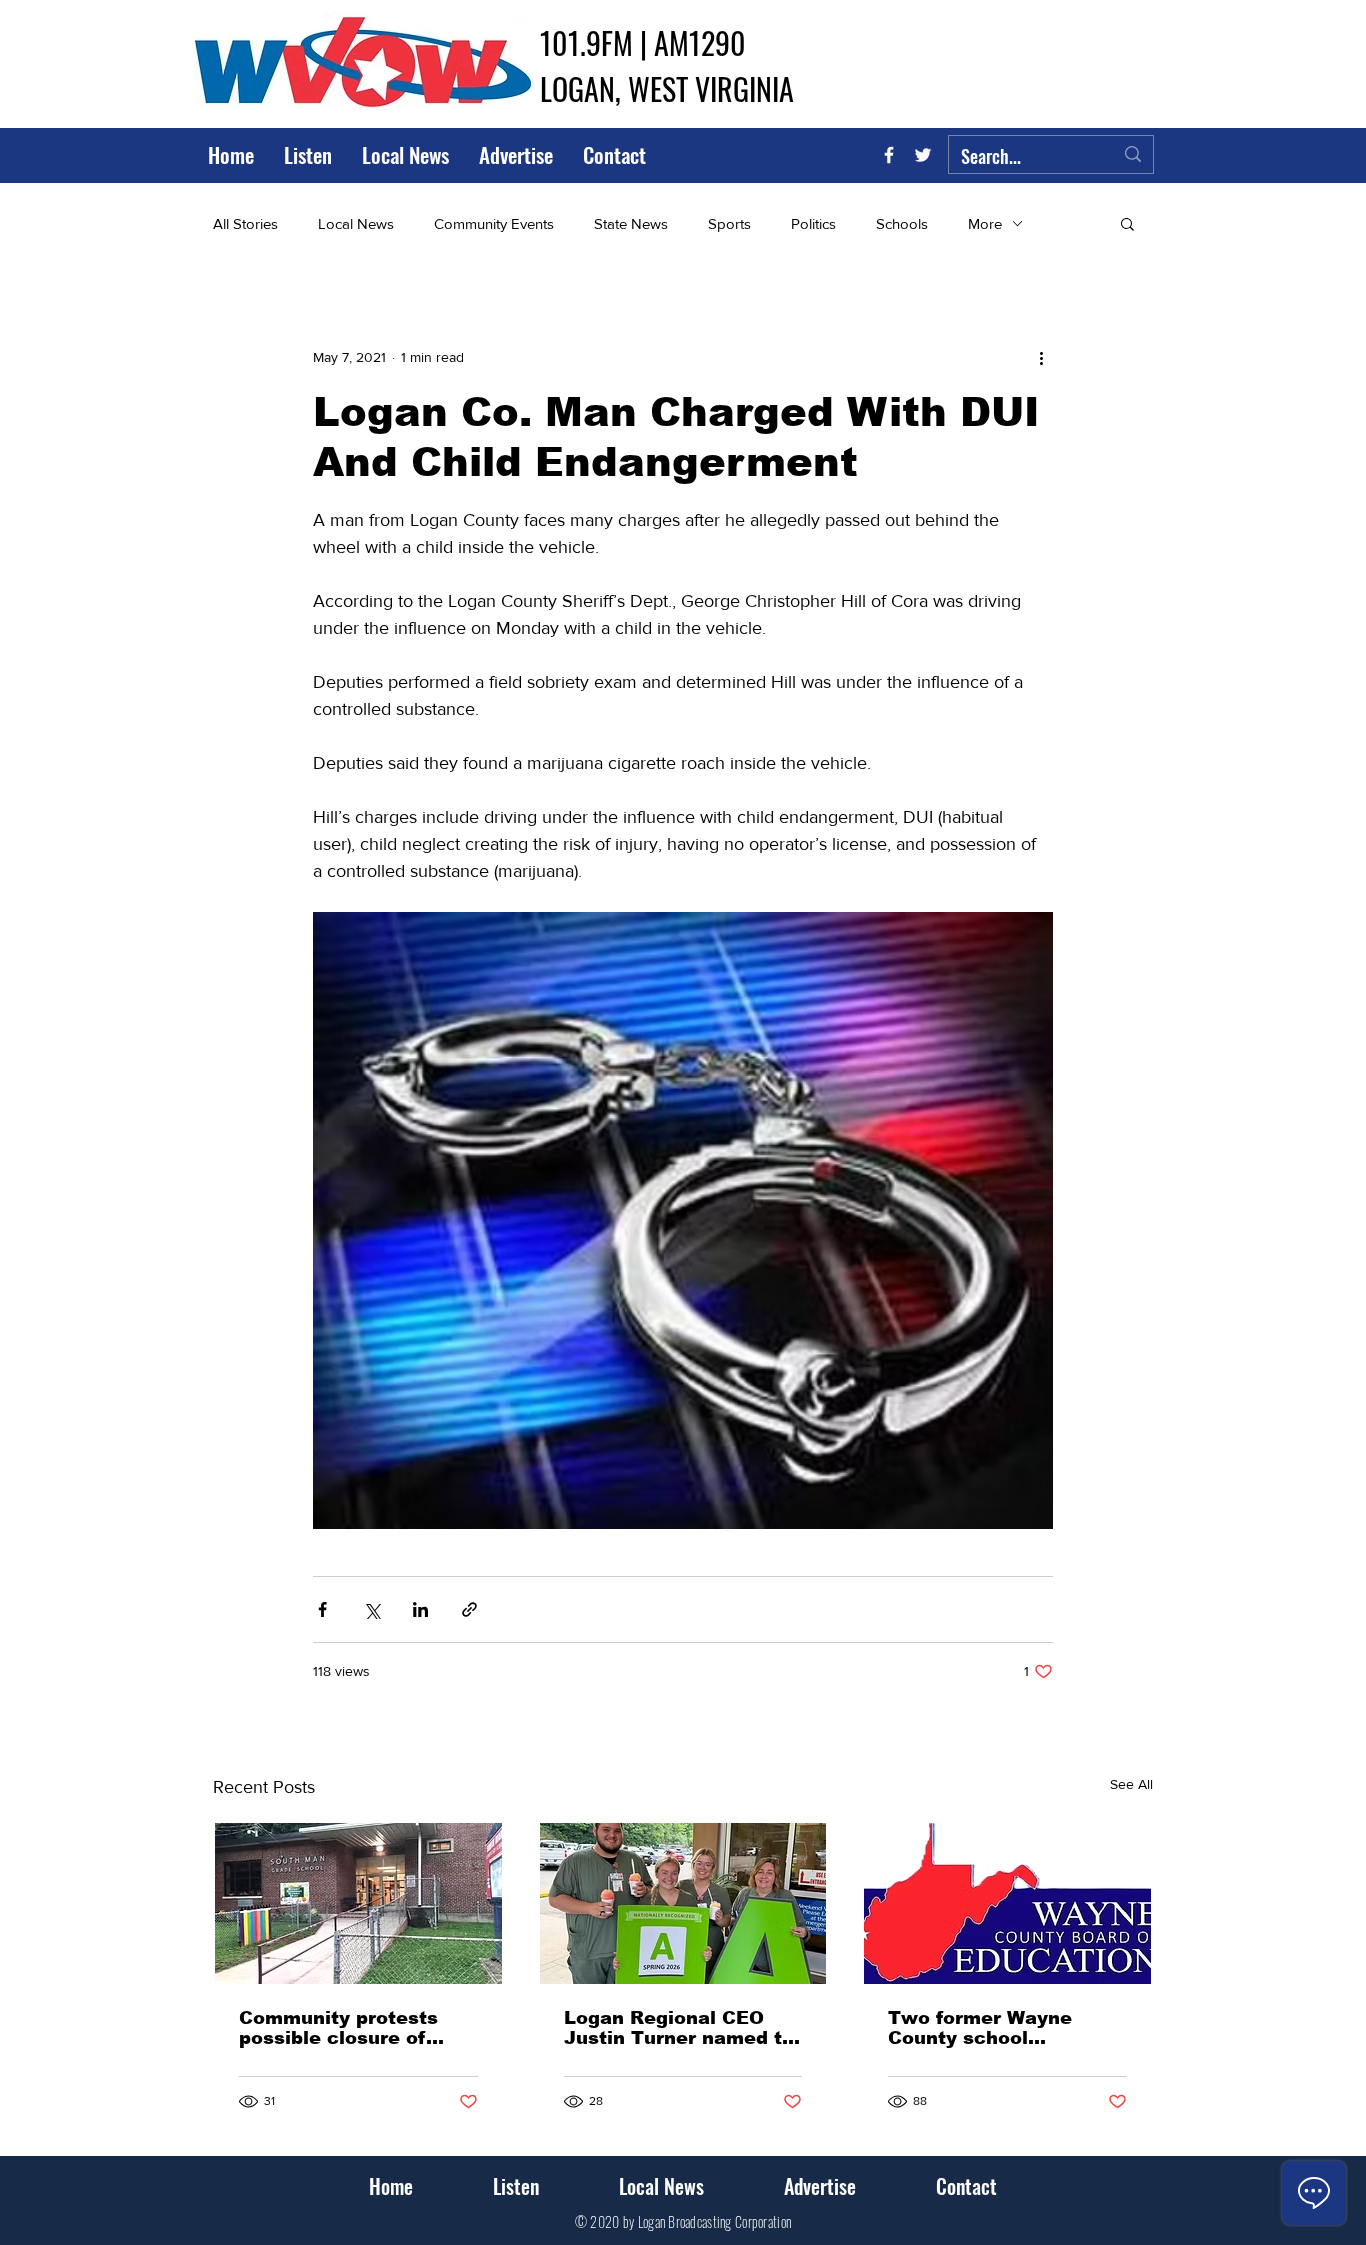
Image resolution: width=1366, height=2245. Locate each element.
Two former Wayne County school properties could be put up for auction (1002, 2028)
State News (631, 223)
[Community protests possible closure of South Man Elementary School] (358, 1903)
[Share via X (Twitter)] (371, 1609)
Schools (902, 223)
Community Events (494, 223)
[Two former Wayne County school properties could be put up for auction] (1007, 1903)
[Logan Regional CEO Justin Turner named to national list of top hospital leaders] (683, 1903)
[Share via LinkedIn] (420, 1609)
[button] (1127, 223)
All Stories (245, 223)
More (985, 223)
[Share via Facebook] (322, 1609)
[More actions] (1041, 357)
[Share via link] (469, 1609)
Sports (729, 223)
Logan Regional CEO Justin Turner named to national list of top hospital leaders (679, 2028)
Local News (356, 223)
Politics (813, 223)
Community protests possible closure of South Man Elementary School (351, 2028)
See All (1131, 1784)
